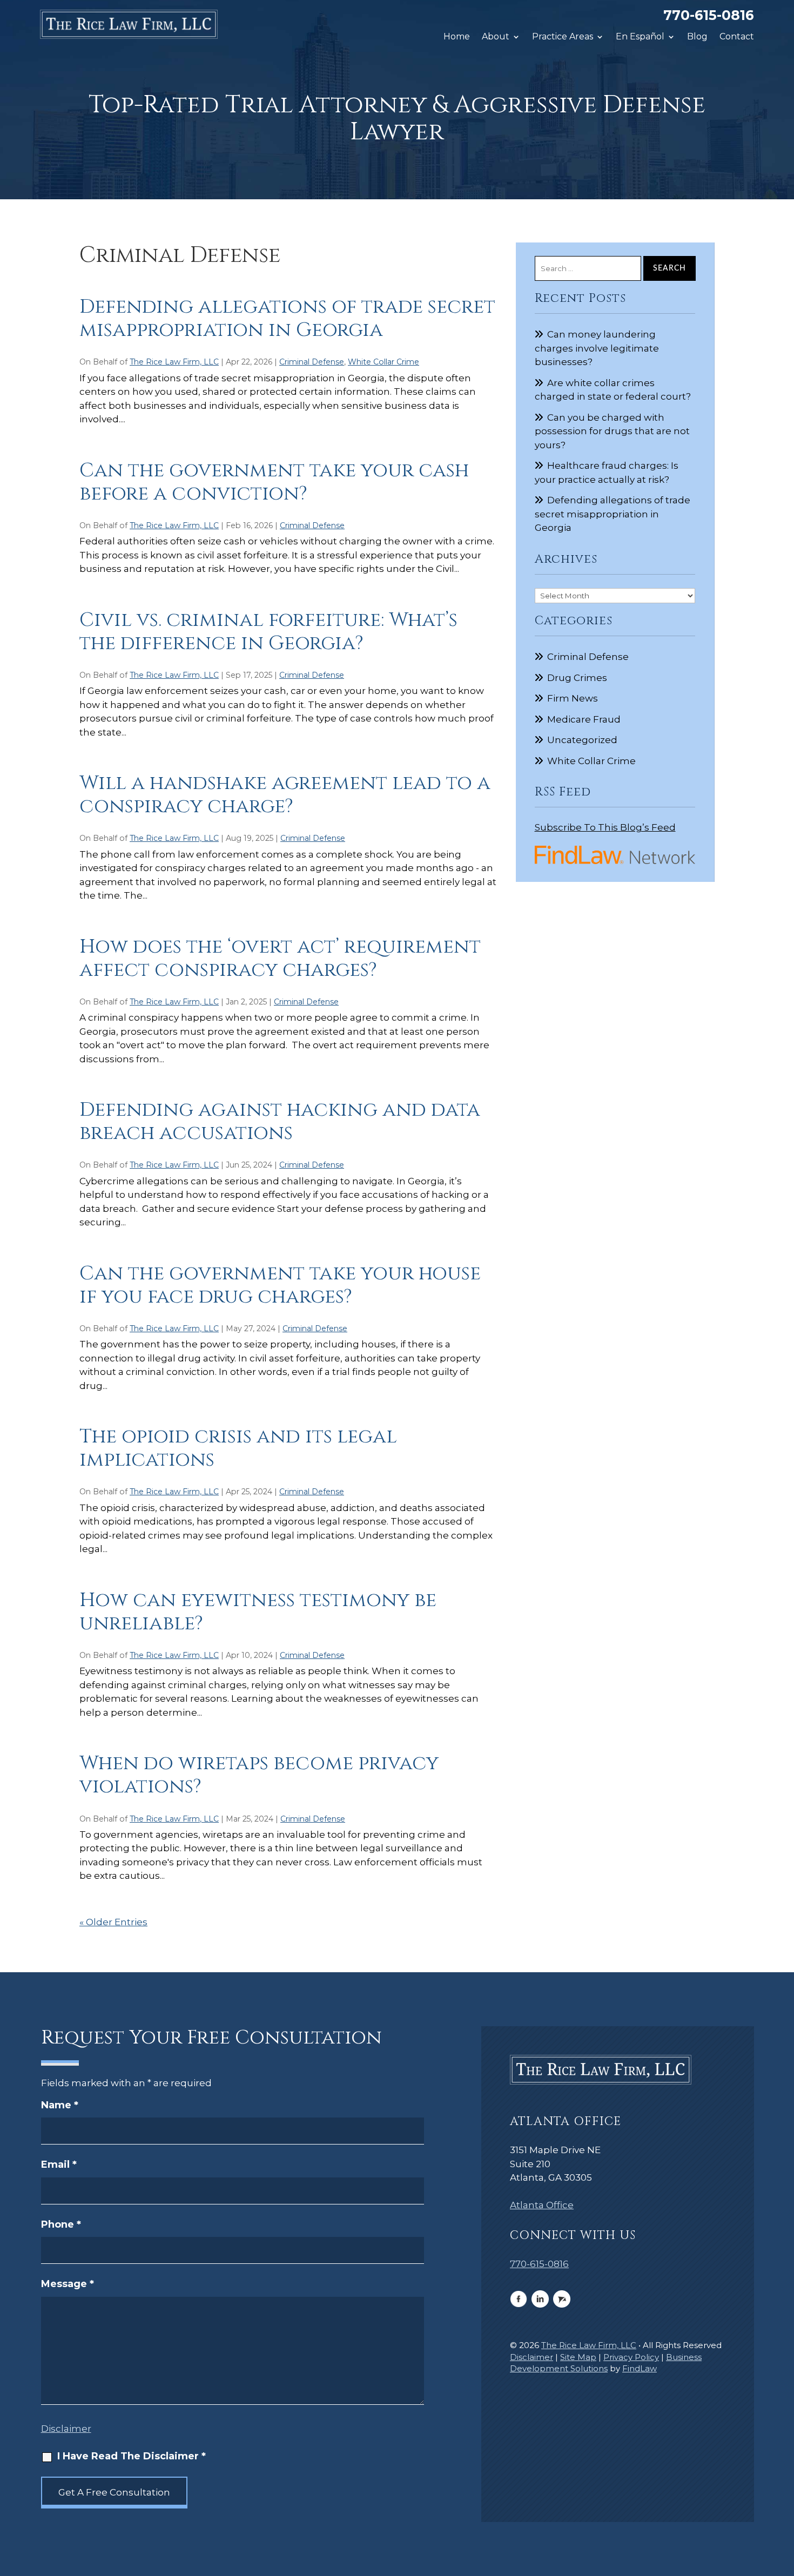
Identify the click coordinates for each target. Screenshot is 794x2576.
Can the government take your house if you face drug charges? (280, 1285)
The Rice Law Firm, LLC (174, 362)
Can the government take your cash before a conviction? (274, 482)
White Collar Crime (383, 362)
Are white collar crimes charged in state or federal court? (613, 390)
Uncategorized (582, 740)
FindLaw (640, 2368)
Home (457, 37)
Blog (697, 37)
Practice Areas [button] (563, 37)
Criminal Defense (312, 362)
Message (68, 2284)
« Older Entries (113, 1922)
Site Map (578, 2357)
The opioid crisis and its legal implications (238, 1448)
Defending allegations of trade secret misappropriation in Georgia (287, 318)
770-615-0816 (709, 15)
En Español (640, 37)
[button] (783, 2498)
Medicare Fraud (584, 719)
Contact (737, 37)
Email (59, 2164)
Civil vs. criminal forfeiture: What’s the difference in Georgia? (268, 632)
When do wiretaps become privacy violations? (259, 1775)
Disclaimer (66, 2429)
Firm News (573, 698)
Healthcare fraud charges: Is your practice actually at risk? (607, 473)
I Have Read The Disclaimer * (132, 2456)
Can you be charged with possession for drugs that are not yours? (612, 431)
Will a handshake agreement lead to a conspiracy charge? (285, 795)
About (496, 37)
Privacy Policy (631, 2357)
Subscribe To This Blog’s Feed (605, 827)
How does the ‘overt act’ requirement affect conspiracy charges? (280, 958)
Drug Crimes (577, 678)
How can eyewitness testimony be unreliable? (258, 1612)
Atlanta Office (542, 2205)
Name (60, 2105)
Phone (61, 2224)
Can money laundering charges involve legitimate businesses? (597, 348)
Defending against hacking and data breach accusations (280, 1121)
